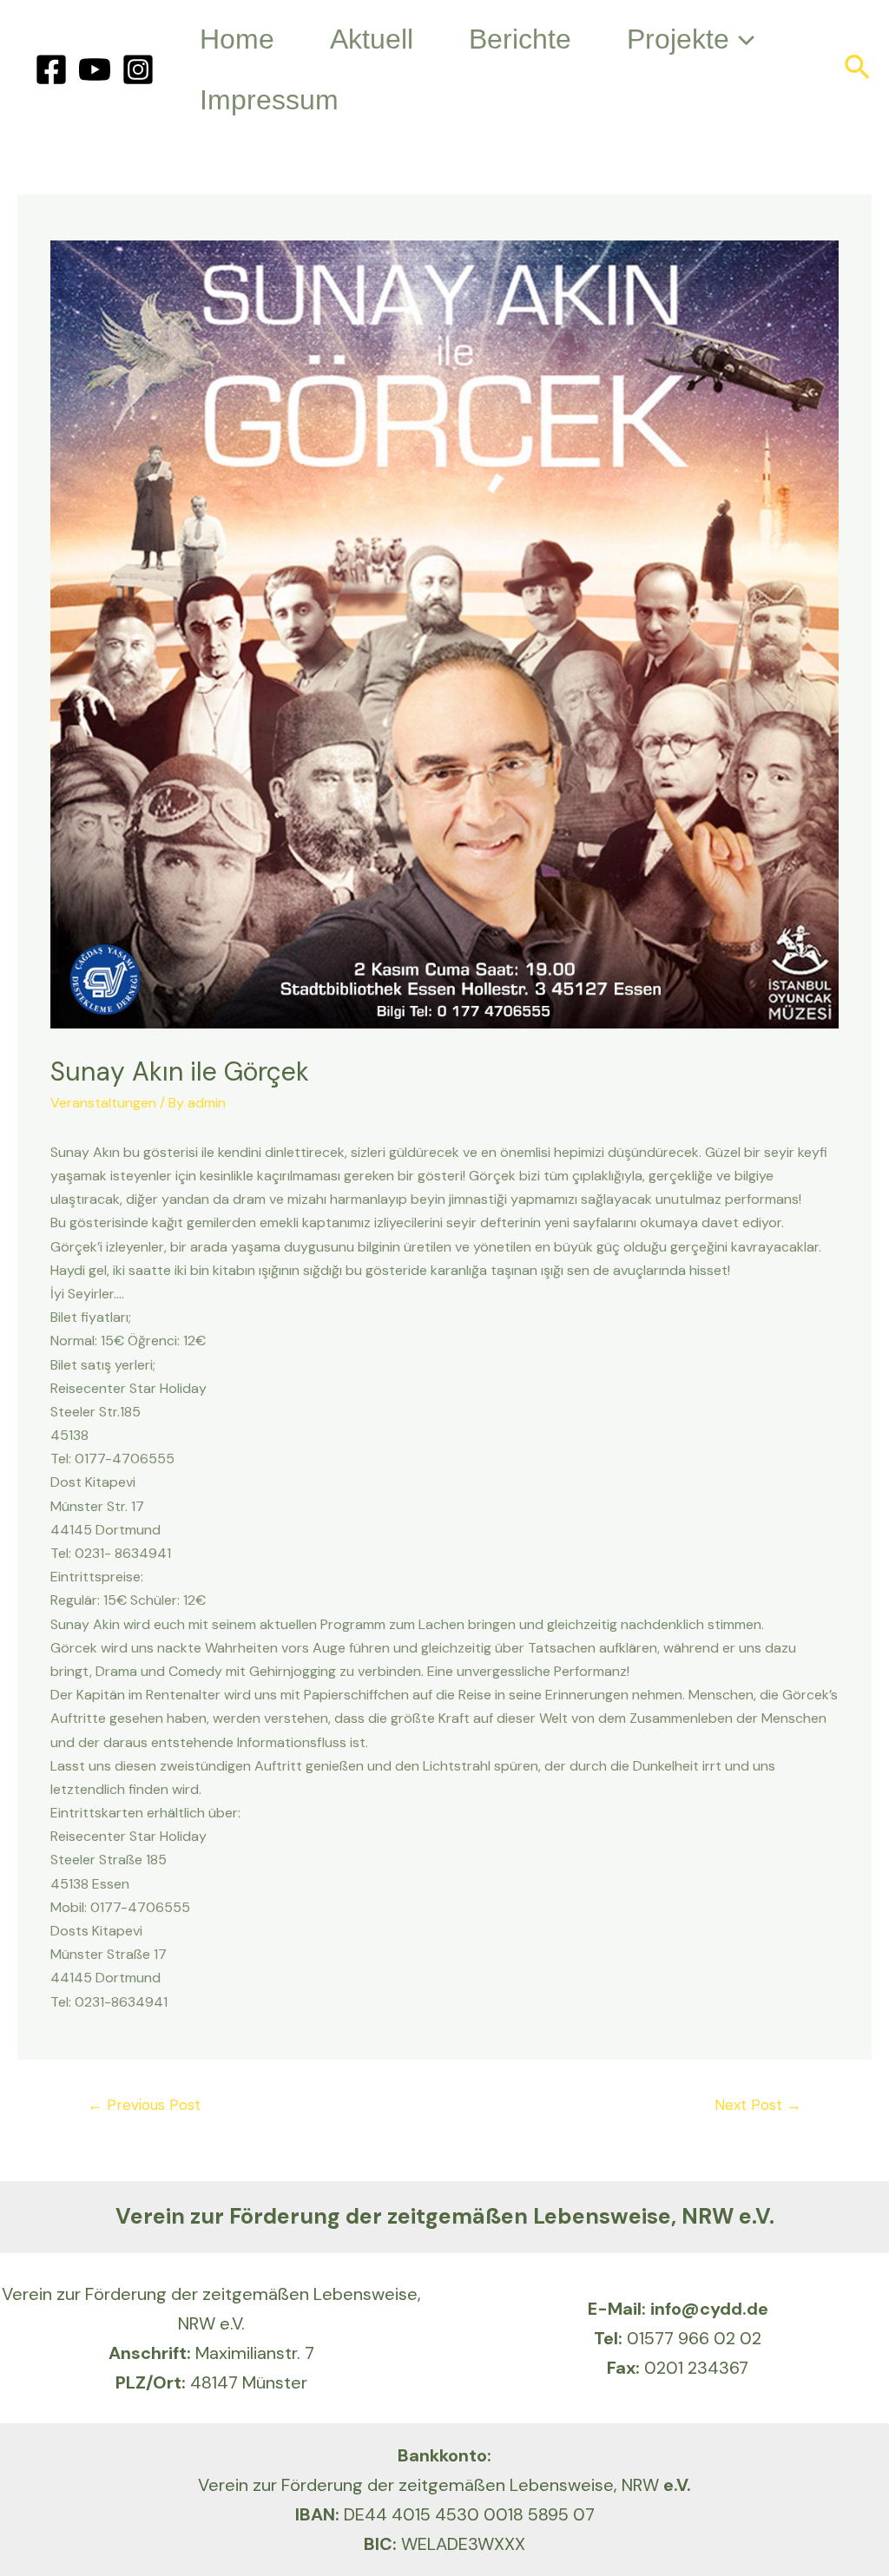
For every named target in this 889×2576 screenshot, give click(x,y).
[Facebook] (51, 69)
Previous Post (144, 2105)
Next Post (758, 2105)
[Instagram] (138, 69)
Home (237, 39)
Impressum (269, 100)
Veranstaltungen (103, 1103)
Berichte (520, 39)
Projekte (678, 39)
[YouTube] (95, 69)
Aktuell (372, 39)
